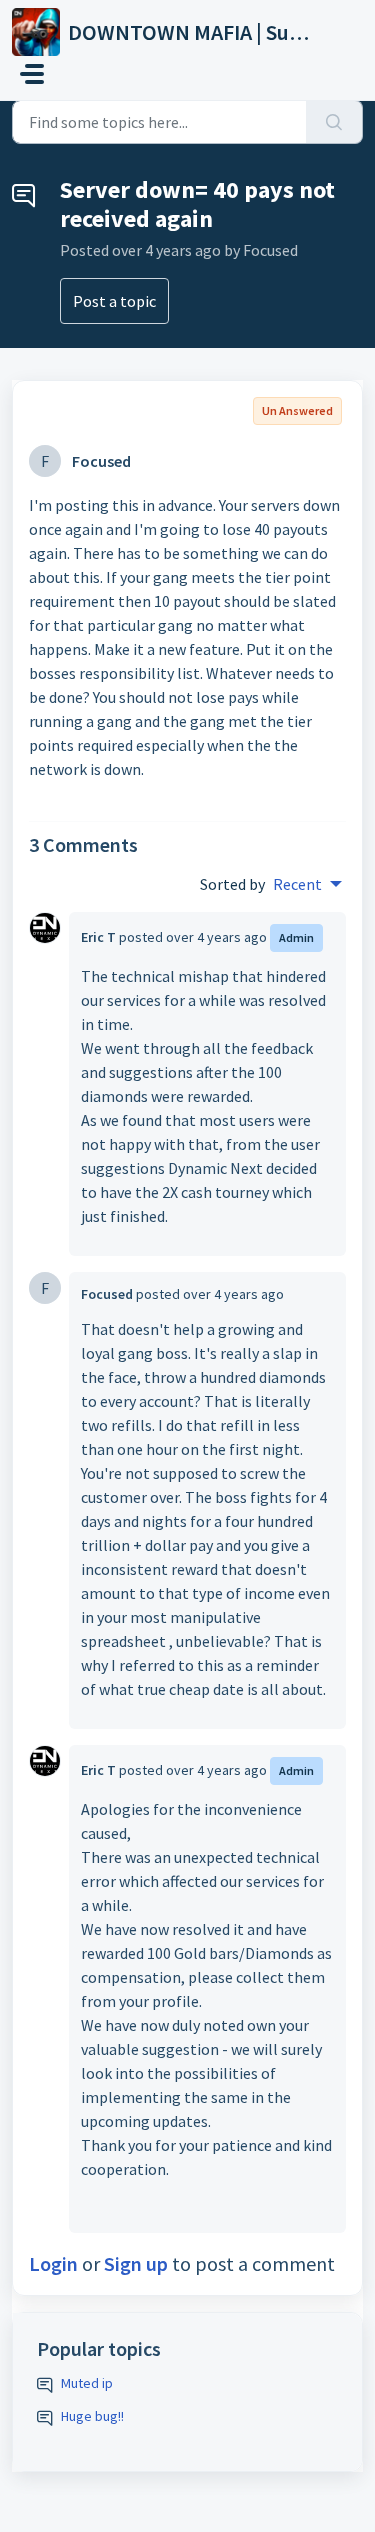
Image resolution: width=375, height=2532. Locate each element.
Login (53, 2263)
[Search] (334, 122)
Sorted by (232, 884)
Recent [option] (297, 884)
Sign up (136, 2263)
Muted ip (87, 2383)
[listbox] (307, 884)
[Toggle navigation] (32, 74)
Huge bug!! (92, 2416)
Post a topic (114, 301)
